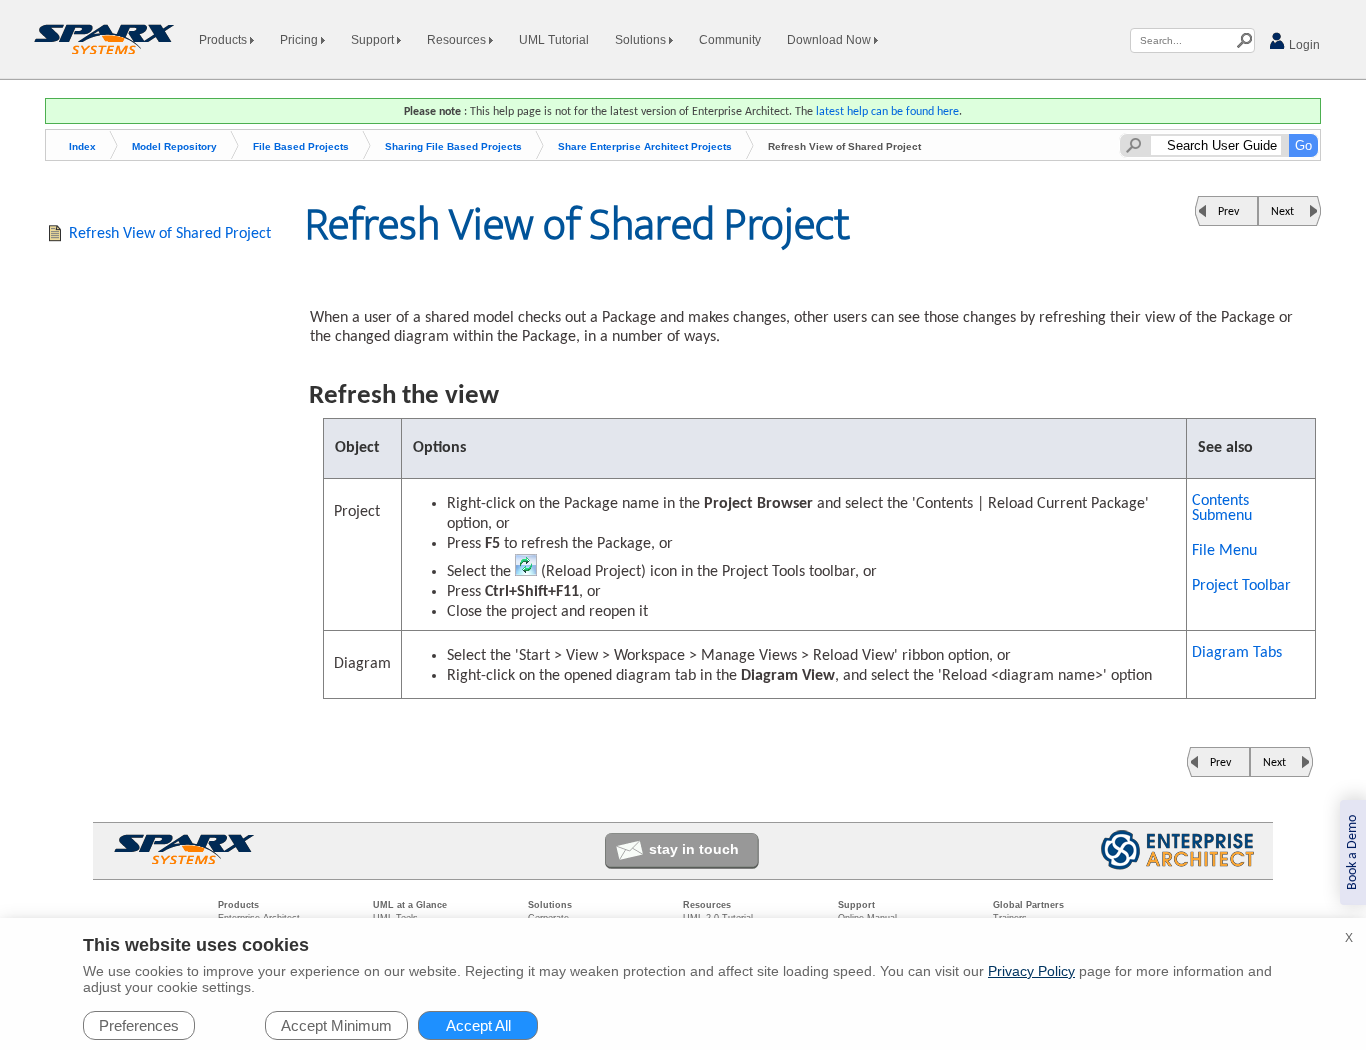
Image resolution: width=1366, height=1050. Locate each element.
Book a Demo (1352, 852)
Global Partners (1028, 905)
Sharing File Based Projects (453, 146)
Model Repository (174, 146)
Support (374, 40)
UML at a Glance (410, 905)
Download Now (830, 40)
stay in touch (694, 849)
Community (730, 40)
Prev (1228, 212)
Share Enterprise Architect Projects (645, 146)
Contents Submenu (1222, 508)
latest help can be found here (887, 112)
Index (82, 146)
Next (1282, 212)
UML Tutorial (554, 40)
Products (224, 40)
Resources (458, 40)
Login (1303, 45)
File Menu (1224, 551)
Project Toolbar (1241, 586)
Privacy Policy (1031, 971)
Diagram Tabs (1237, 653)
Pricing (300, 40)
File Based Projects (301, 146)
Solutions (642, 40)
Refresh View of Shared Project (170, 234)
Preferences (139, 1025)
